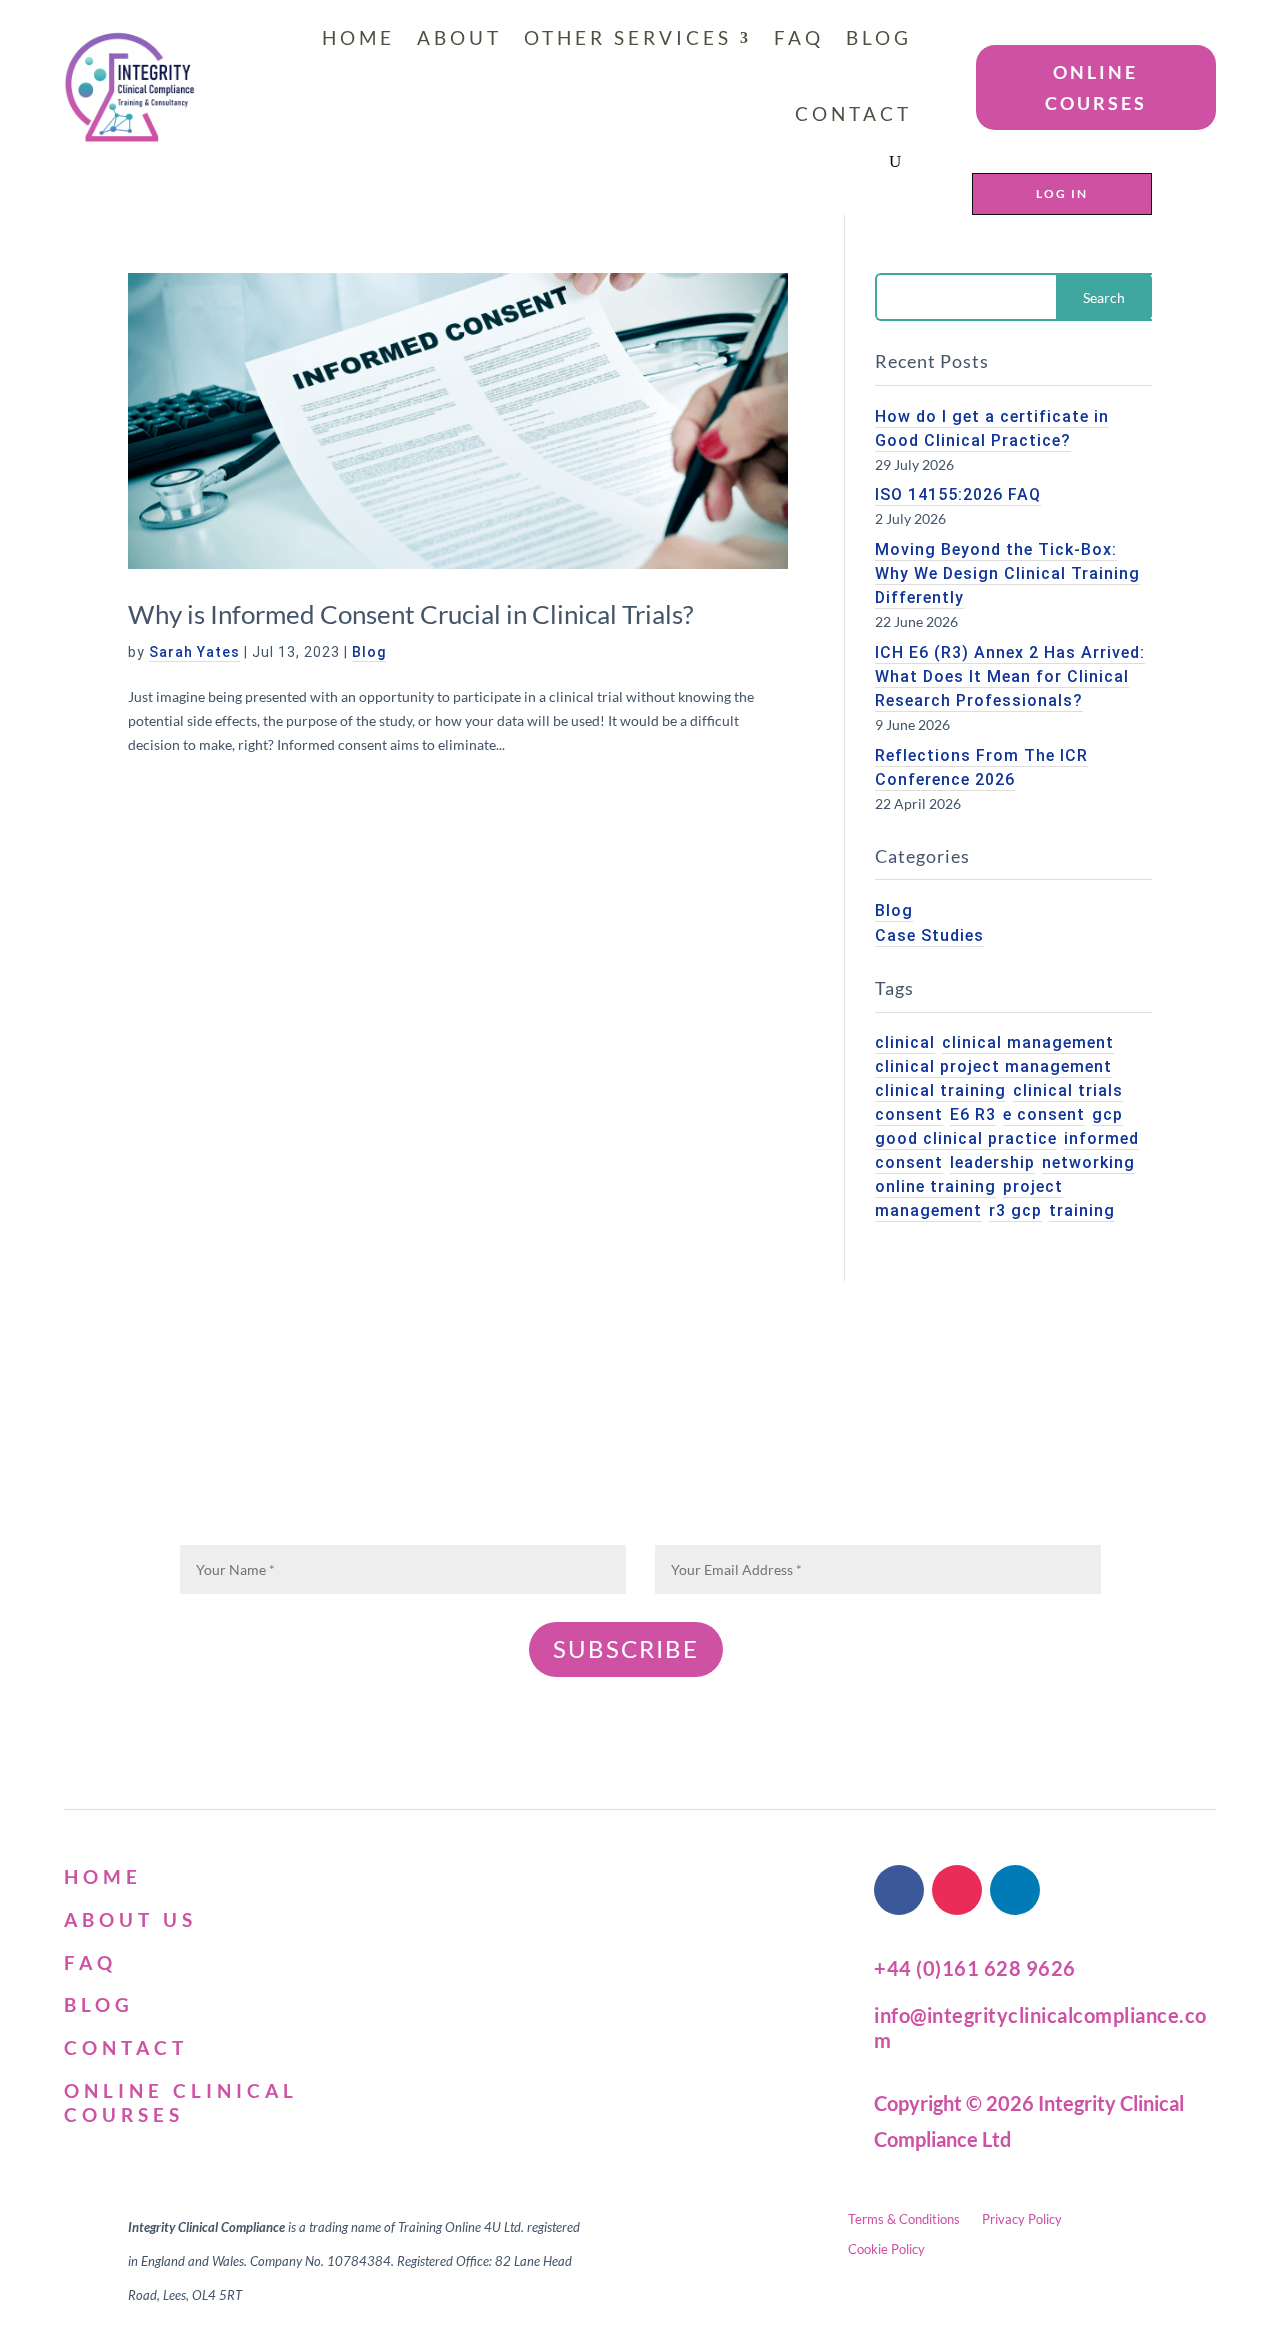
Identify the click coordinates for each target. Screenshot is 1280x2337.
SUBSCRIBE (626, 1648)
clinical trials (1068, 1090)
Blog (879, 37)
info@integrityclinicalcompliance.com (1040, 2027)
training (1082, 1210)
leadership (992, 1162)
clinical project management (993, 1066)
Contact (853, 113)
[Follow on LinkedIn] (1015, 1890)
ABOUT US (130, 1919)
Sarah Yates (194, 652)
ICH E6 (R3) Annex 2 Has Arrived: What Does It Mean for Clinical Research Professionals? (1010, 676)
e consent (1044, 1114)
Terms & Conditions (904, 2219)
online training (935, 1186)
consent (909, 1114)
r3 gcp (1015, 1210)
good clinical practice (966, 1138)
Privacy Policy (1022, 2219)
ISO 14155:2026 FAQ (958, 494)
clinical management (1028, 1042)
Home (358, 37)
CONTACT (126, 2047)
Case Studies (929, 935)
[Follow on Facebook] (899, 1890)
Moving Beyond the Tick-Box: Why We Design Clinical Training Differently (1007, 573)
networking (1088, 1162)
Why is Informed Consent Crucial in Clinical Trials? (410, 614)
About (459, 37)
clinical (905, 1042)
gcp (1107, 1114)
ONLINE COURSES (1096, 87)
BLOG (99, 2004)
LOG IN (1062, 193)
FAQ (799, 37)
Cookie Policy (886, 2249)
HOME (103, 1876)
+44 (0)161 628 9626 (975, 1968)
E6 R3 (973, 1114)
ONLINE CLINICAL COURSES (181, 2102)
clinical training (940, 1090)
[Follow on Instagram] (957, 1890)
